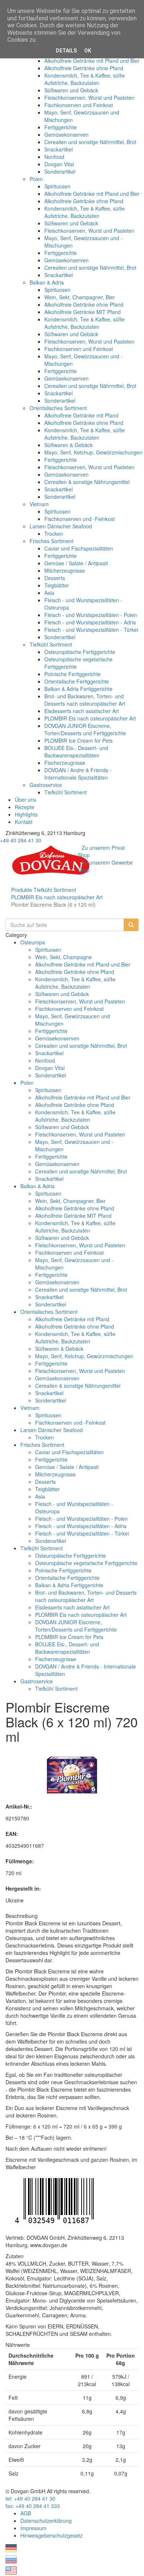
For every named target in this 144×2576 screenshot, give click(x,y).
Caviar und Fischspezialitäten (79, 548)
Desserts (55, 578)
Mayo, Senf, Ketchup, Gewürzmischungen (93, 452)
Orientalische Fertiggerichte (77, 681)
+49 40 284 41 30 (21, 840)
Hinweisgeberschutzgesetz (52, 2535)
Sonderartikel (60, 171)
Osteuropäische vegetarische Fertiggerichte (86, 1563)
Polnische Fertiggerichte (73, 674)
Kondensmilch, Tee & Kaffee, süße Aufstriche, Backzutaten (85, 79)
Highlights (26, 814)
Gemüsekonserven (66, 134)
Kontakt (24, 822)
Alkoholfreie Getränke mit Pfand (81, 415)
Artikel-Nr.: (19, 1806)
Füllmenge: (20, 1861)
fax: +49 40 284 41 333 (33, 2506)
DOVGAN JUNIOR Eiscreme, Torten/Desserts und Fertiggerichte (85, 729)
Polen (36, 179)
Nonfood (54, 157)
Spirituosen (57, 186)
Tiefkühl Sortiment (51, 644)
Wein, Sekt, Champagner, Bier (80, 297)
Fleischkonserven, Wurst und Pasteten (89, 98)
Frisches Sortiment (52, 541)
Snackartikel (59, 149)
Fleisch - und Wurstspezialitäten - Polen (91, 615)
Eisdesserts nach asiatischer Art (82, 711)
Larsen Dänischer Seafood (61, 526)
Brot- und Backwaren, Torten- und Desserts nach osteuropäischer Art (85, 700)
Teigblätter (57, 585)
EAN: (12, 1834)
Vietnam (39, 504)
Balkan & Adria (47, 282)
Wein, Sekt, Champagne (64, 957)
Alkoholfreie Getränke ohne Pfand (84, 68)
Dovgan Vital (59, 164)
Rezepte (25, 807)
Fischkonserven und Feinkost (79, 105)
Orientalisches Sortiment (58, 408)
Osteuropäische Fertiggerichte (80, 652)
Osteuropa (33, 942)
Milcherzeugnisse (65, 570)
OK (88, 51)
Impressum (33, 2528)
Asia (49, 593)
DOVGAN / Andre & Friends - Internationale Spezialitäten (78, 774)
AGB (26, 2513)
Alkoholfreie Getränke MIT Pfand (83, 312)
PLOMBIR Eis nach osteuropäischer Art (90, 718)
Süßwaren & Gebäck (68, 445)
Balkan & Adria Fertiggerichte (78, 689)
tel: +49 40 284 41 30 (30, 2498)
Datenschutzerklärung (46, 2521)
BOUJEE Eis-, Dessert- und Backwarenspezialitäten (76, 752)
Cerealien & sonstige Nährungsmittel (87, 482)
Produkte (22, 890)
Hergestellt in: (23, 1888)
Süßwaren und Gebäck (71, 90)
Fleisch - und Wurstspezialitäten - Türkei (91, 630)
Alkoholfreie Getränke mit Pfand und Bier (92, 61)
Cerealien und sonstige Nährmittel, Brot (90, 142)
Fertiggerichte (61, 127)
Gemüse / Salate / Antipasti (76, 563)
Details (66, 51)
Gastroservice (46, 785)
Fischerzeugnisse (65, 763)
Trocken (54, 534)
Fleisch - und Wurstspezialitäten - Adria (90, 622)
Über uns (25, 800)
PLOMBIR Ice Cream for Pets (78, 740)
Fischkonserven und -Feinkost (80, 519)
